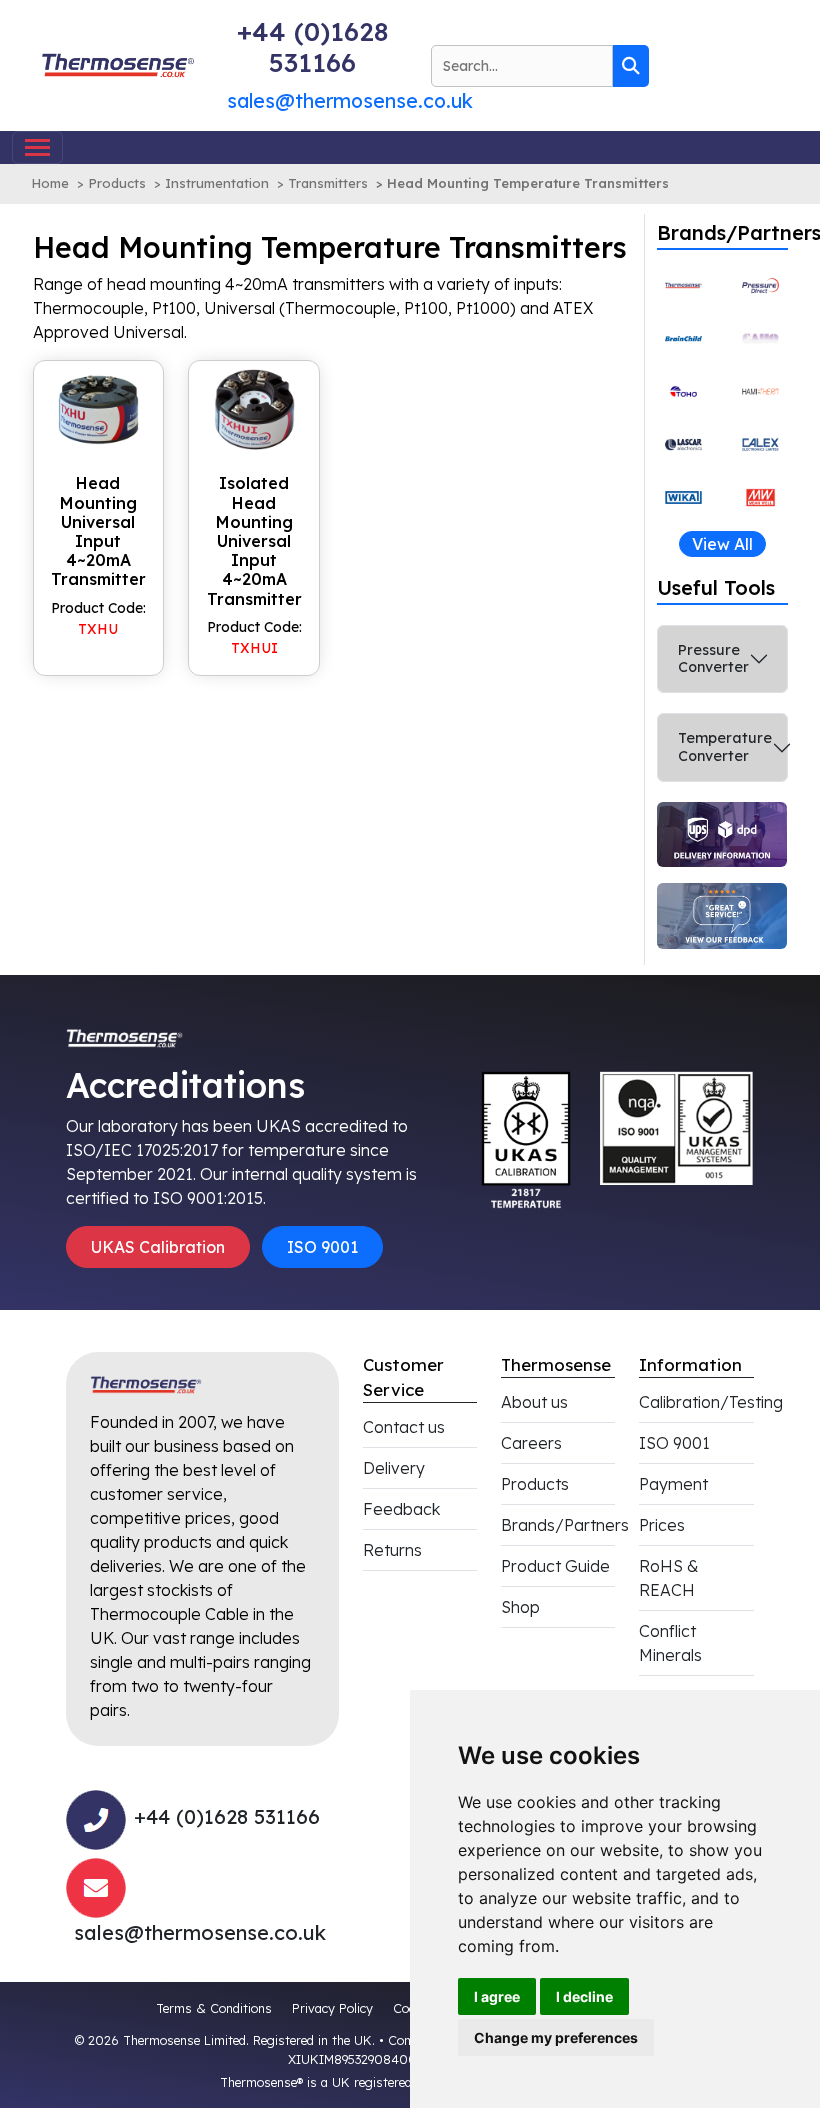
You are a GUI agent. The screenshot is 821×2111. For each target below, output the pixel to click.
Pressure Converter (713, 658)
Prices (662, 1525)
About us (534, 1402)
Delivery (394, 1468)
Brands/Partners (565, 1525)
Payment (673, 1484)
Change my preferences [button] (556, 2037)
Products (117, 183)
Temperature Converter (725, 746)
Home (50, 183)
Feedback (401, 1509)
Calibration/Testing (711, 1402)
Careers (531, 1443)
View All (722, 544)
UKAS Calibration (158, 1247)
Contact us (404, 1427)
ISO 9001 (322, 1247)
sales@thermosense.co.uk (350, 100)
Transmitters (328, 183)
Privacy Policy (332, 2008)
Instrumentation (217, 183)
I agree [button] (497, 1996)
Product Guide (555, 1566)
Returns (392, 1550)
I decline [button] (584, 1996)
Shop (520, 1607)
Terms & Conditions (214, 2008)
